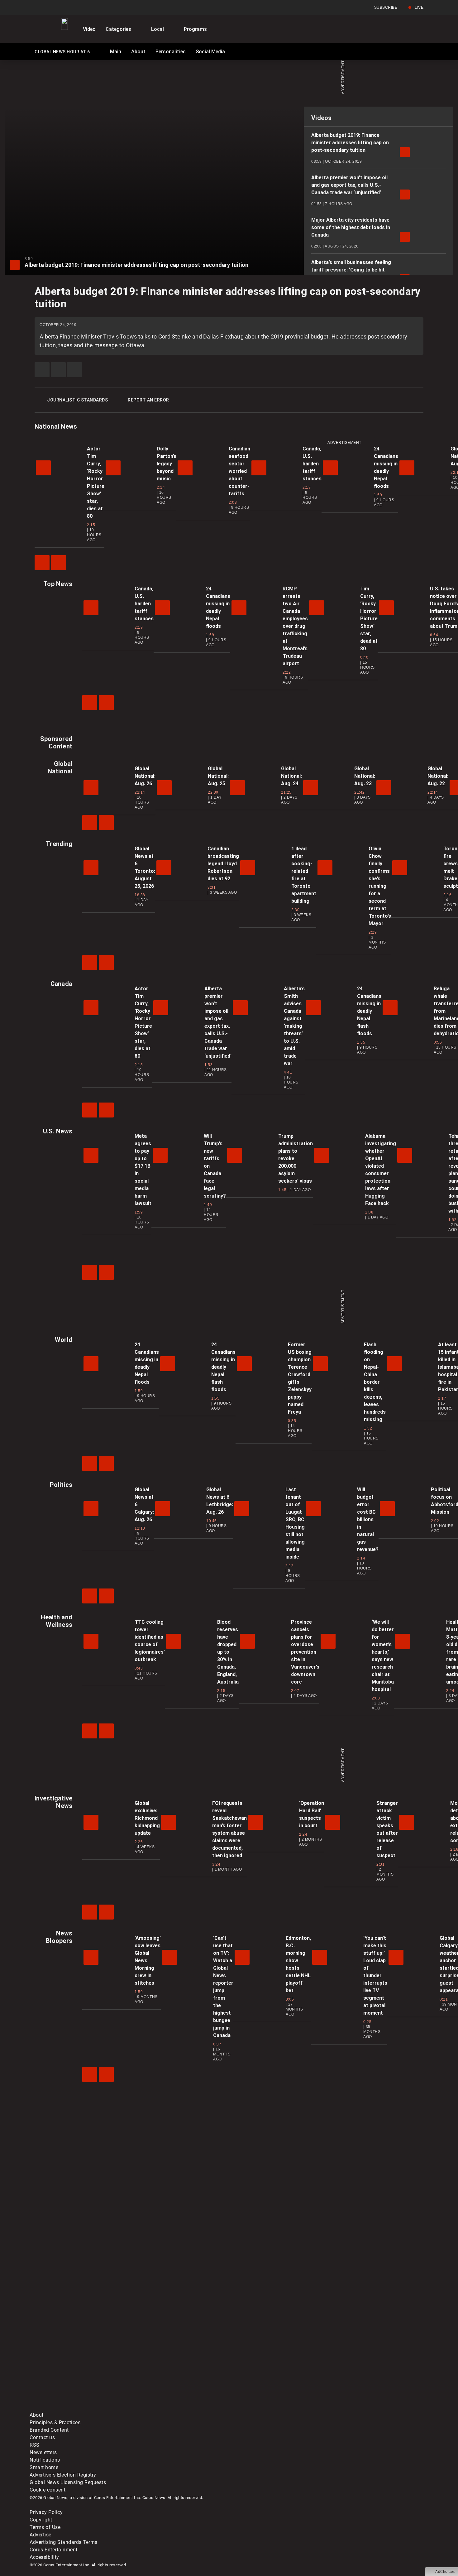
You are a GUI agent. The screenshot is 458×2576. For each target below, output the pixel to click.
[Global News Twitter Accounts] (172, 2359)
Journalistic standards (77, 400)
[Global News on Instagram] (361, 2359)
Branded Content (49, 2430)
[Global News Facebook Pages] (77, 2359)
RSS (35, 2445)
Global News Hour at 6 (62, 53)
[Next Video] (59, 563)
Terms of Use (45, 2527)
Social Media (210, 52)
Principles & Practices (55, 2422)
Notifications (45, 2460)
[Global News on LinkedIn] (77, 2408)
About (138, 52)
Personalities (171, 52)
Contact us (42, 2437)
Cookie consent (48, 2490)
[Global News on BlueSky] (361, 2408)
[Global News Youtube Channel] (267, 2359)
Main (116, 52)
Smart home (44, 2467)
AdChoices (445, 2572)
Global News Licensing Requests (68, 2482)
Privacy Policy (46, 2512)
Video (89, 29)
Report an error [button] (148, 400)
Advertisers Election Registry (63, 2475)
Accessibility (44, 2557)
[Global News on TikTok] (172, 2408)
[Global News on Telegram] (267, 2408)
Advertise (41, 2535)
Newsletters (43, 2452)
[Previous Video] (42, 563)
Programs (195, 29)
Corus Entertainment (54, 2550)
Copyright (41, 2520)
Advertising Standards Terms (64, 2542)
